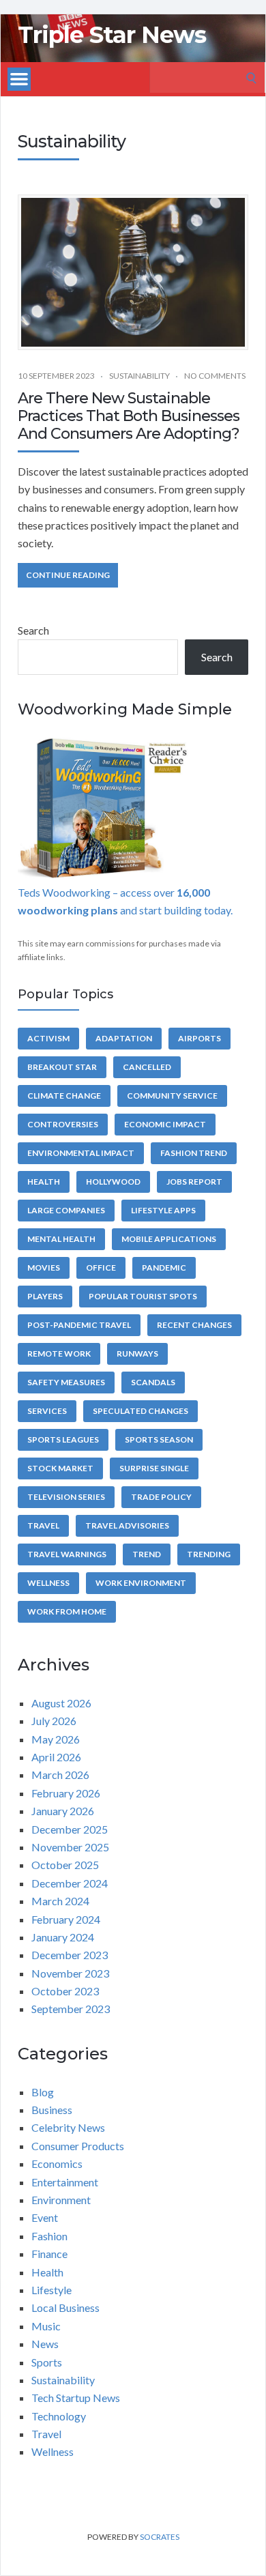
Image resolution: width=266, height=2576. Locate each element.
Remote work (59, 1354)
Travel (43, 1525)
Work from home (67, 1611)
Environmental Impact (81, 1153)
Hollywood (113, 1182)
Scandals (153, 1382)
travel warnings (67, 1554)
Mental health (61, 1239)
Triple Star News (112, 35)
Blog (43, 2092)
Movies (44, 1268)
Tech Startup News (76, 2398)
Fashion (49, 2236)
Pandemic (164, 1268)
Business (52, 2110)
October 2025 (65, 1865)
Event (45, 2217)
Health (44, 1182)
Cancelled (147, 1067)
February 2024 (66, 1919)
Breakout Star (62, 1067)
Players (45, 1296)
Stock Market (60, 1468)
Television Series (66, 1497)
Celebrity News (68, 2127)
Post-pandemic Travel (79, 1325)
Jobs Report (194, 1182)
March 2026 (60, 1775)
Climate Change (64, 1096)
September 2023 (71, 2009)
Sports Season (159, 1439)
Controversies (63, 1124)
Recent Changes (194, 1325)
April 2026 (56, 1757)
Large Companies (66, 1210)
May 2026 (56, 1739)
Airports (199, 1038)
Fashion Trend (194, 1153)
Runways (137, 1354)
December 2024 (70, 1883)
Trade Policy (161, 1497)
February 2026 (66, 1793)
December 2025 (70, 1829)
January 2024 (63, 1937)
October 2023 (65, 1991)
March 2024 (60, 1901)
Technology (59, 2416)
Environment (61, 2200)
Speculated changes (141, 1411)
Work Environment (141, 1583)
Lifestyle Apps (163, 1210)
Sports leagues (63, 1439)
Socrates (160, 2537)
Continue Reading (68, 575)
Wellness (48, 1583)
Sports (47, 2362)
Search (33, 630)
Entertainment (65, 2182)
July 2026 (54, 1721)
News (45, 2344)
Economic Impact (165, 1124)
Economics (57, 2163)
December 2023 (70, 1955)
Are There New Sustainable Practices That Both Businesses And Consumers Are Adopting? (129, 416)
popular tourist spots (143, 1296)
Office (101, 1268)
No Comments (215, 376)
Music (46, 2326)
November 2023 (70, 1973)
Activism (48, 1038)
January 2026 (63, 1811)
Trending (209, 1554)
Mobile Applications (169, 1239)
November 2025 (70, 1847)
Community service (172, 1096)
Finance (49, 2254)
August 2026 (61, 1703)
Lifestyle (51, 2290)
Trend (147, 1554)
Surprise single (154, 1468)
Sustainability (139, 376)
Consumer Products (78, 2146)
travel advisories (127, 1525)
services (47, 1411)
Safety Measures (66, 1382)
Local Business (65, 2307)
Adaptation (124, 1038)
